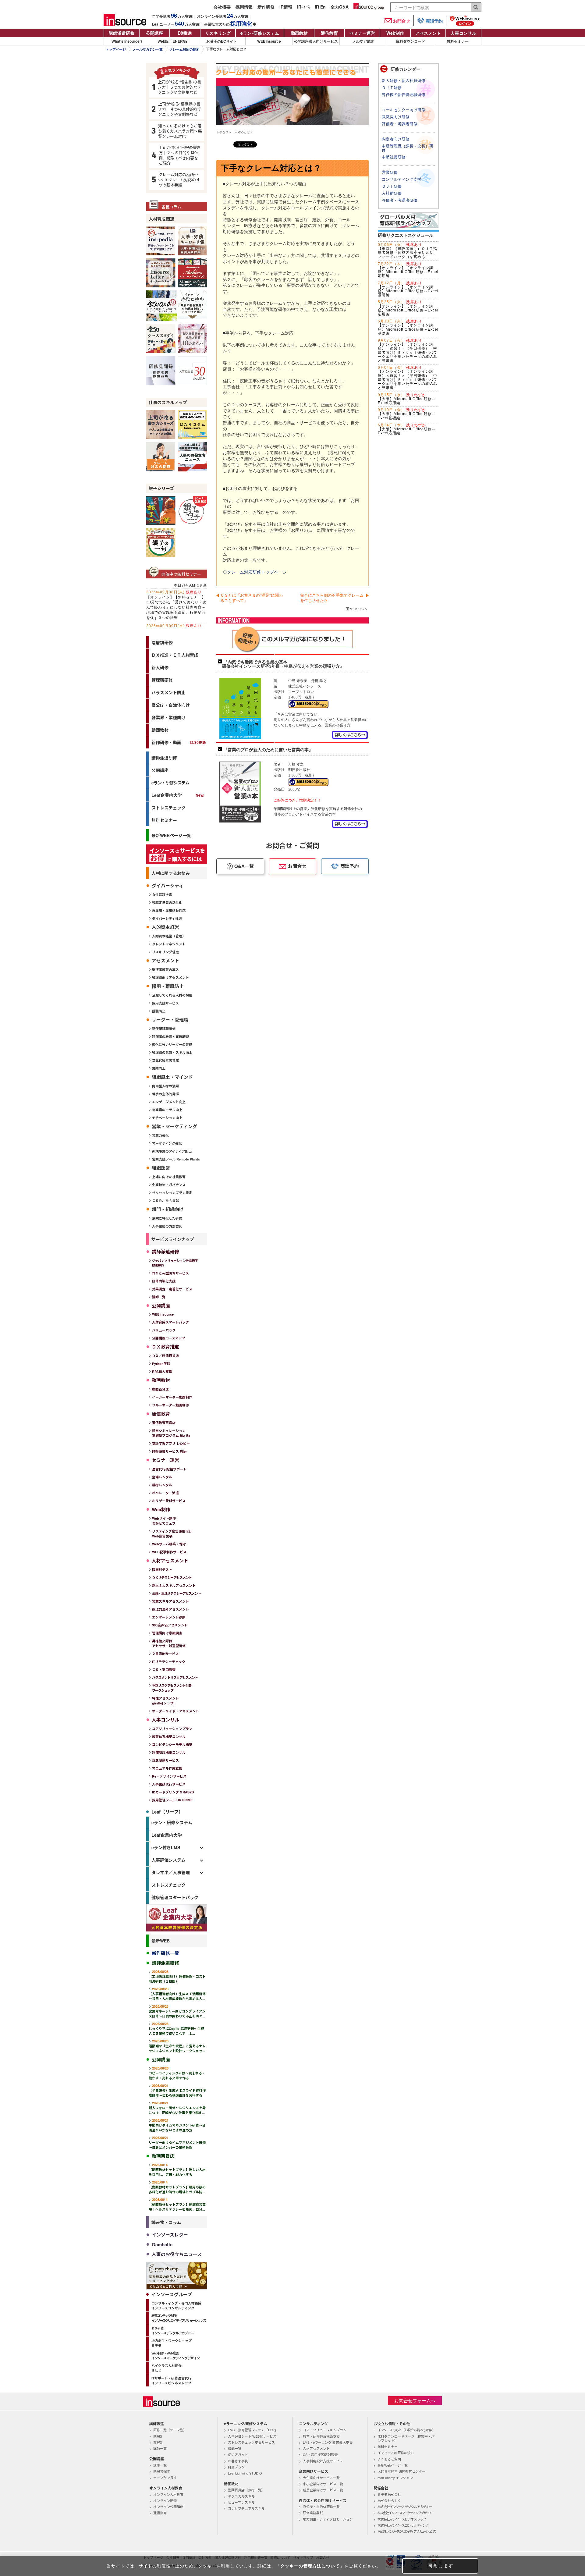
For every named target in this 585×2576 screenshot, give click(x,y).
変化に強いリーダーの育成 (172, 1045)
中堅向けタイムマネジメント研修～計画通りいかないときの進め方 (177, 2125)
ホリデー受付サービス (169, 1501)
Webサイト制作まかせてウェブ (164, 1521)
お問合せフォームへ (415, 2401)
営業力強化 (160, 1135)
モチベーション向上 (167, 1118)
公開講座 (154, 33)
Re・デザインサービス (169, 1776)
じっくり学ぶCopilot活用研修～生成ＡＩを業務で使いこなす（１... (176, 2029)
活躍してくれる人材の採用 (172, 995)
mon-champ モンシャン (395, 2478)
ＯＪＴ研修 (392, 88)
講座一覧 (160, 2465)
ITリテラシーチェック (169, 1662)
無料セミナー (458, 41)
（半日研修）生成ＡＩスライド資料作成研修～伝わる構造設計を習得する (177, 2090)
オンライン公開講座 (168, 2507)
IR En (320, 7)
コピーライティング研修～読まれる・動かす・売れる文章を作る (177, 2073)
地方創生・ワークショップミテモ (172, 2343)
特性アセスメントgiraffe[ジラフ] (165, 1701)
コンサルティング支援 (402, 179)
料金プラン (236, 2467)
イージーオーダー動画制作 (172, 1397)
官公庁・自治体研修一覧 (321, 2507)
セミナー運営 (362, 33)
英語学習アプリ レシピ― (171, 1443)
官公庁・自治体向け (171, 705)
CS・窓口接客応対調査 (320, 2454)
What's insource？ (127, 41)
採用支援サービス (165, 1003)
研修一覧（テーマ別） (170, 2430)
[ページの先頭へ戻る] (357, 610)
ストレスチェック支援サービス (251, 2442)
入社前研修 (392, 193)
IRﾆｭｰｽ (303, 7)
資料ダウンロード (410, 41)
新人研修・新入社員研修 (404, 81)
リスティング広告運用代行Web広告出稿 (172, 1534)
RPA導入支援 (162, 1371)
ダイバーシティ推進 (167, 918)
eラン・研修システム (170, 783)
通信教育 (329, 33)
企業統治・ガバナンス (169, 1185)
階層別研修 (162, 642)
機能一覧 (235, 2448)
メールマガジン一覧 (148, 49)
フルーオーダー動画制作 (170, 1405)
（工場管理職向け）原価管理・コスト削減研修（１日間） (177, 1976)
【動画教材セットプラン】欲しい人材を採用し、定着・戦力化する (177, 2170)
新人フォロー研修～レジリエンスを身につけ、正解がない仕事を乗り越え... (177, 2108)
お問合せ (402, 21)
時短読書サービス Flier (169, 1451)
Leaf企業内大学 (167, 795)
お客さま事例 (238, 2461)
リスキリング (218, 33)
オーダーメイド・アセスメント (175, 1711)
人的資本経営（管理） (169, 936)
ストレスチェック (168, 808)
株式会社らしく (389, 2500)
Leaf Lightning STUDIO (245, 2473)
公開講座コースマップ (169, 1338)
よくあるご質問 (389, 2459)
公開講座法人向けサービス (316, 41)
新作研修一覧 (165, 1953)
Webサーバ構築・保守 (169, 1544)
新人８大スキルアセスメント (174, 1585)
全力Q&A (340, 7)
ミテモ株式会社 (389, 2494)
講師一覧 (159, 1297)
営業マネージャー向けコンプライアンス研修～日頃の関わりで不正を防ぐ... (177, 2011)
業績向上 (159, 1068)
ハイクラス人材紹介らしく (167, 2368)
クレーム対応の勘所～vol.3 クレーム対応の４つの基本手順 (179, 180)
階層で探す (162, 2471)
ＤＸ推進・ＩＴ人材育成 (175, 655)
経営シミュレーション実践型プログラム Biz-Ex (171, 1433)
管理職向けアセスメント (170, 977)
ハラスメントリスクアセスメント (175, 1677)
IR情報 (286, 7)
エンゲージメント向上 (169, 1102)
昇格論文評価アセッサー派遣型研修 (169, 1643)
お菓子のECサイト (222, 41)
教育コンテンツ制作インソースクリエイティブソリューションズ (179, 2318)
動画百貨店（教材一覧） (246, 2490)
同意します (440, 2566)
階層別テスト (162, 1570)
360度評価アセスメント (170, 1625)
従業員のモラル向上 (167, 1110)
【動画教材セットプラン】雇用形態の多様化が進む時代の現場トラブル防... (177, 2187)
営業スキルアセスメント (170, 1601)
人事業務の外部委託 (167, 1226)
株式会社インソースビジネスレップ (402, 2519)
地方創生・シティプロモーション (328, 2519)
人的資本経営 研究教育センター (401, 2471)
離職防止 (159, 1011)
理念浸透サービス (165, 1760)
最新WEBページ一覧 (171, 835)
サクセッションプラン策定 (172, 1193)
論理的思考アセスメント (170, 1609)
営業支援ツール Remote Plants (176, 1159)
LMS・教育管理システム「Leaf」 (253, 2430)
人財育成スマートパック (170, 1322)
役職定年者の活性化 (167, 902)
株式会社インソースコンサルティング (403, 2525)
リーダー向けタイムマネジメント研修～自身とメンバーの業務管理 (177, 2143)
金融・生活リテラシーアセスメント (176, 1593)
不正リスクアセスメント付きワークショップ (172, 1688)
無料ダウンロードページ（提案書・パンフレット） (406, 2438)
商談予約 (434, 21)
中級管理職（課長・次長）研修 (408, 148)
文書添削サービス (165, 1654)
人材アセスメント (316, 2448)
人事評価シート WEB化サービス (252, 2436)
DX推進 (185, 33)
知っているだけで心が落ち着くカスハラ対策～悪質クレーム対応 (180, 131)
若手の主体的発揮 (165, 1094)
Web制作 (395, 33)
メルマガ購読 (363, 41)
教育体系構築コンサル (169, 1737)
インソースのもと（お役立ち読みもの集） (406, 2430)
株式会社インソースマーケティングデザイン (405, 2513)
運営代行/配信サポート (169, 1469)
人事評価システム (168, 1860)
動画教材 (299, 33)
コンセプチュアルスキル (246, 2508)
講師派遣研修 (122, 33)
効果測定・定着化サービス (172, 1289)
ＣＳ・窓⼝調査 (164, 1670)
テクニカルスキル (241, 2496)
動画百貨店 (160, 1389)
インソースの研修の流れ (396, 2453)
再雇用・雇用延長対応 (169, 910)
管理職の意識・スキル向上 (172, 1052)
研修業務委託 (313, 2513)
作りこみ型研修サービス (170, 1273)
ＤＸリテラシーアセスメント (172, 1578)
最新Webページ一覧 (393, 2465)
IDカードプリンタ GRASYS (173, 1792)
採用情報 (244, 7)
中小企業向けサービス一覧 (323, 2484)
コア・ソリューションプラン (325, 2430)
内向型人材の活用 (165, 1086)
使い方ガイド (238, 2454)
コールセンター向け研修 (404, 110)
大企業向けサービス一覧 (321, 2478)
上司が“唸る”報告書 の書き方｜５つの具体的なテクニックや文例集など (180, 87)
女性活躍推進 (162, 895)
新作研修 (266, 7)
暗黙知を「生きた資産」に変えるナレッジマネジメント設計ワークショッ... (177, 2046)
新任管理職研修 (164, 1029)
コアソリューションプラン (172, 1729)
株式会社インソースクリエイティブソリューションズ (406, 2531)
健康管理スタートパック (175, 1897)
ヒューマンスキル (241, 2502)
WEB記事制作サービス (169, 1552)
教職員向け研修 (396, 117)
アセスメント (428, 33)
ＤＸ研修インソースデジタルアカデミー (173, 2331)
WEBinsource (269, 41)
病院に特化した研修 (167, 1218)
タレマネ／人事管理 (171, 1872)
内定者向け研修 (396, 139)
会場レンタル (162, 1477)
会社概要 (222, 7)
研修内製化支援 (164, 1281)
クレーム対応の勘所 (184, 49)
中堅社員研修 (394, 157)
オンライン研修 (165, 2500)
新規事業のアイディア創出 (172, 1151)
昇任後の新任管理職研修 (404, 95)
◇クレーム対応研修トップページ (255, 572)
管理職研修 (162, 680)
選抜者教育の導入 (165, 970)
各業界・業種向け (168, 717)
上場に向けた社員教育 (169, 1177)
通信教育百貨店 (164, 1423)
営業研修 (390, 172)
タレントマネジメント (169, 944)
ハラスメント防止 (168, 692)
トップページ (116, 49)
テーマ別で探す (165, 2478)
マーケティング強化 (167, 1143)
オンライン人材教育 (168, 2494)
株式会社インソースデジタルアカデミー (405, 2507)
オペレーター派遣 (165, 1493)
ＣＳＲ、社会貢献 (165, 1201)
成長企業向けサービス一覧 (323, 2490)
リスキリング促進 (165, 952)
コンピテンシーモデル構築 (172, 1745)
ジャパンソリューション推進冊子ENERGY (175, 1263)
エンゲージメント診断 (169, 1617)
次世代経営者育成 (165, 1060)
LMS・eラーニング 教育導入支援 (328, 2442)
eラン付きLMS (166, 1847)
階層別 (158, 2436)
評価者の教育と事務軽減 (170, 1037)
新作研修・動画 (179, 742)
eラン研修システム (260, 33)
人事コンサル (463, 33)
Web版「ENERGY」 (174, 41)
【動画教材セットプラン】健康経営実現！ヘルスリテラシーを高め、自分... (177, 2204)
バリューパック (164, 1330)
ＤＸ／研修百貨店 (165, 1356)
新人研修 (160, 667)
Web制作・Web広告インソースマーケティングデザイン (175, 2356)
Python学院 (161, 1364)
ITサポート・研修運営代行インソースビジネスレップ (171, 2381)
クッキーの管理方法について (310, 2566)
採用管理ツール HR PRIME (172, 1800)
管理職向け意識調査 (167, 1633)
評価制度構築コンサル (169, 1752)
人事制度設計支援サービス (323, 2461)
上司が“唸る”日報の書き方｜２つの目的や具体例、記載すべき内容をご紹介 (180, 155)
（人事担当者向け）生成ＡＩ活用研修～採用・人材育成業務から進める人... (177, 1994)
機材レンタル (162, 1485)
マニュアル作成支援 (167, 1768)
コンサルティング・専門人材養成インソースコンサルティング (176, 2306)
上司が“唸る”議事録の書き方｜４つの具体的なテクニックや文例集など (180, 109)
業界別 (158, 2442)
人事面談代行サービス (169, 1784)
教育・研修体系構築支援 (321, 2436)
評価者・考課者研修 (400, 124)
